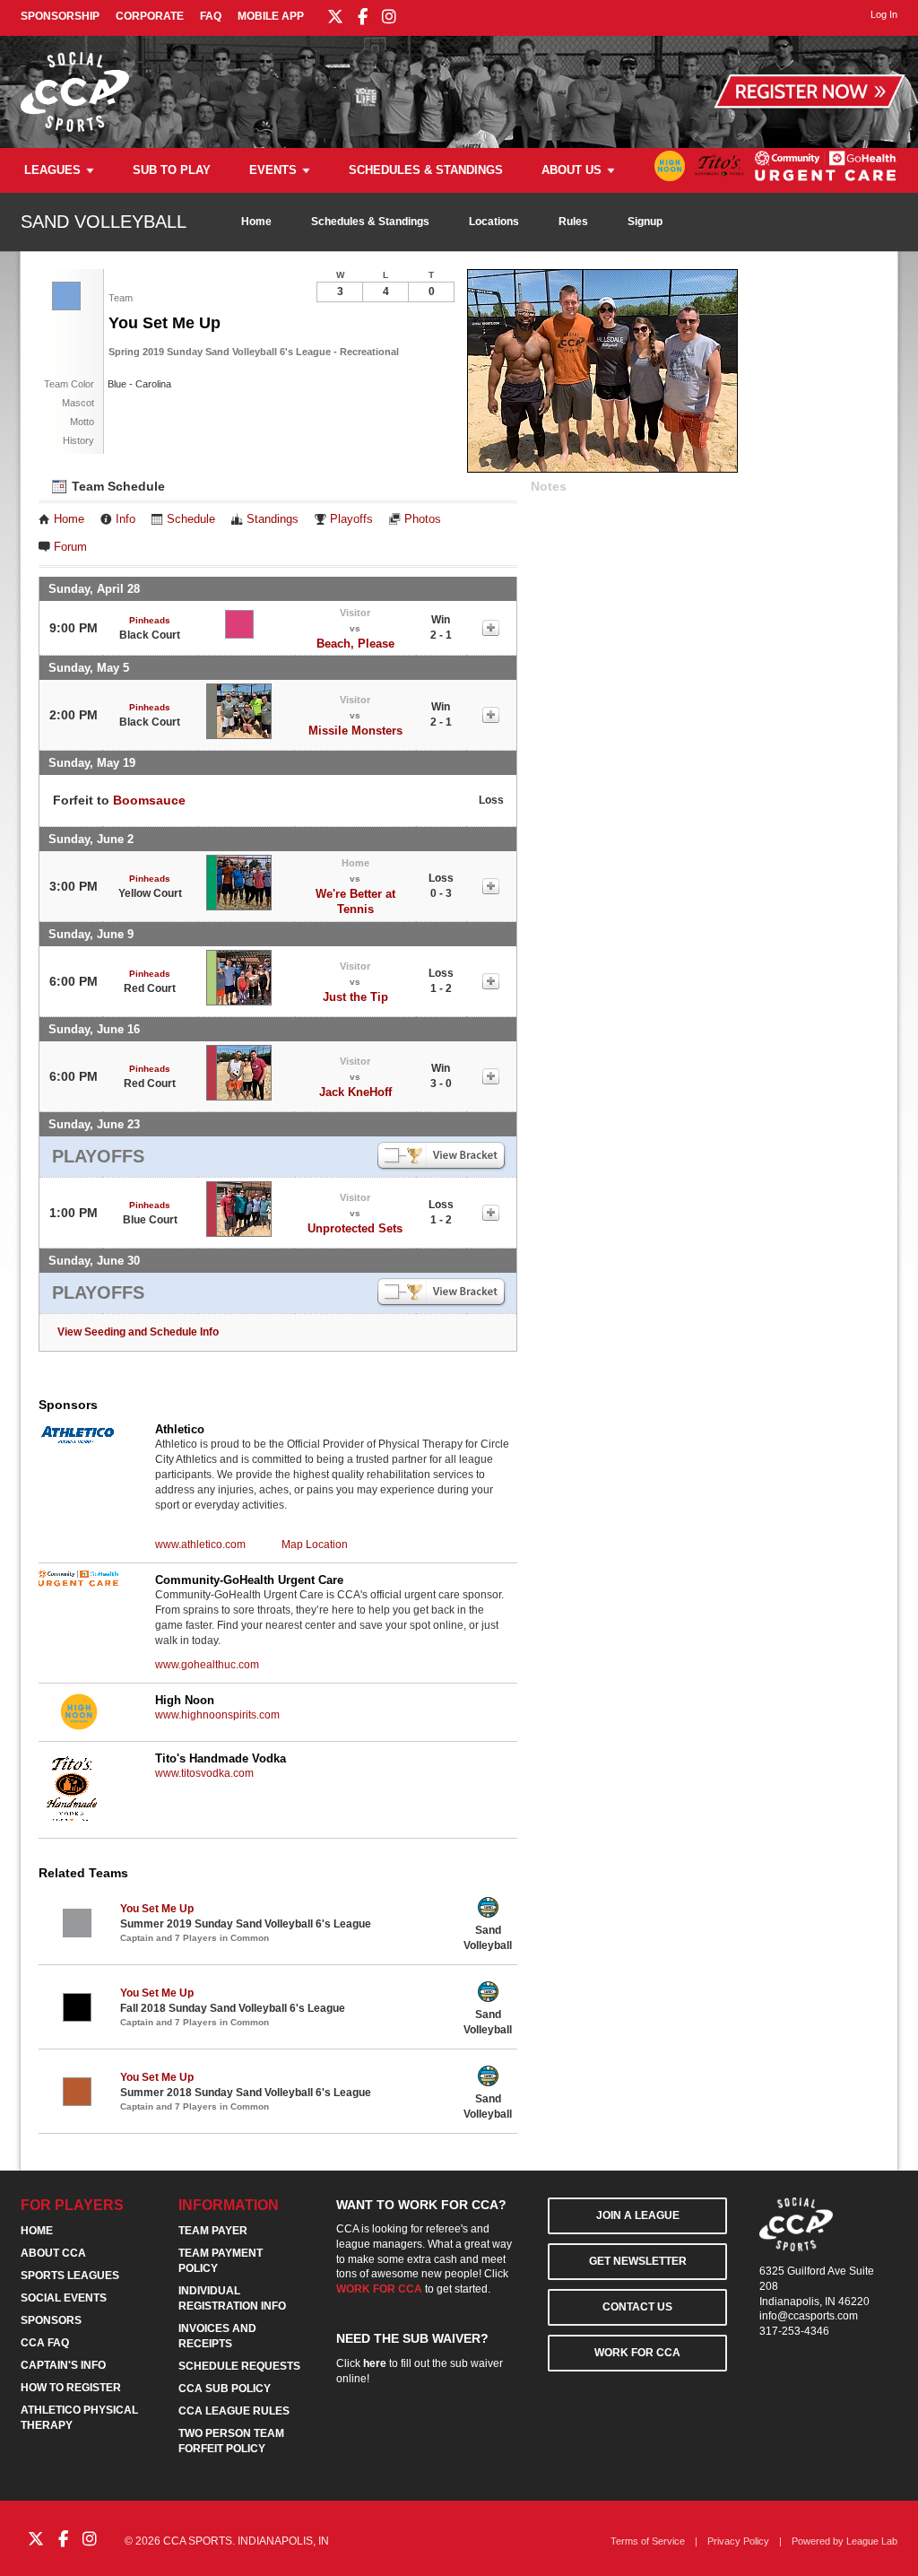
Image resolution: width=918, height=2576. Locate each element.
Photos (423, 519)
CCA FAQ (45, 2343)
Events (273, 170)
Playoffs (351, 519)
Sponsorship (60, 16)
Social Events (64, 2298)
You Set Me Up (157, 1909)
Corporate (150, 16)
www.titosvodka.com (204, 1773)
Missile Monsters (355, 731)
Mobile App (271, 16)
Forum (70, 547)
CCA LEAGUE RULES (234, 2411)
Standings (273, 519)
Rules (573, 222)
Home (256, 222)
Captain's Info (63, 2365)
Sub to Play (172, 170)
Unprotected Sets (355, 1228)
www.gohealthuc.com (207, 1665)
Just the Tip (355, 997)
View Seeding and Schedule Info (138, 1332)
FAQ (211, 16)
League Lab (872, 2541)
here (375, 2363)
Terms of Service (648, 2541)
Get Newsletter (638, 2261)
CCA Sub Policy (225, 2389)
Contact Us (637, 2307)
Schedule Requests (239, 2366)
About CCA (53, 2253)
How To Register (71, 2388)
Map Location (315, 1545)
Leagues (52, 170)
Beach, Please (355, 644)
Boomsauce (149, 800)
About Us (572, 170)
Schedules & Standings (426, 170)
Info (126, 519)
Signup (645, 222)
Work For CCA (637, 2353)
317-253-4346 (794, 2331)
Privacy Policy (738, 2541)
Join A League (638, 2215)
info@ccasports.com (809, 2316)
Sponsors (51, 2320)
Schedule (191, 519)
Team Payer (213, 2231)
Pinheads (150, 620)
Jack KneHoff (355, 1092)
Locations (494, 222)
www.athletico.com (200, 1545)
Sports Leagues (70, 2276)
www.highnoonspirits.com (217, 1715)
